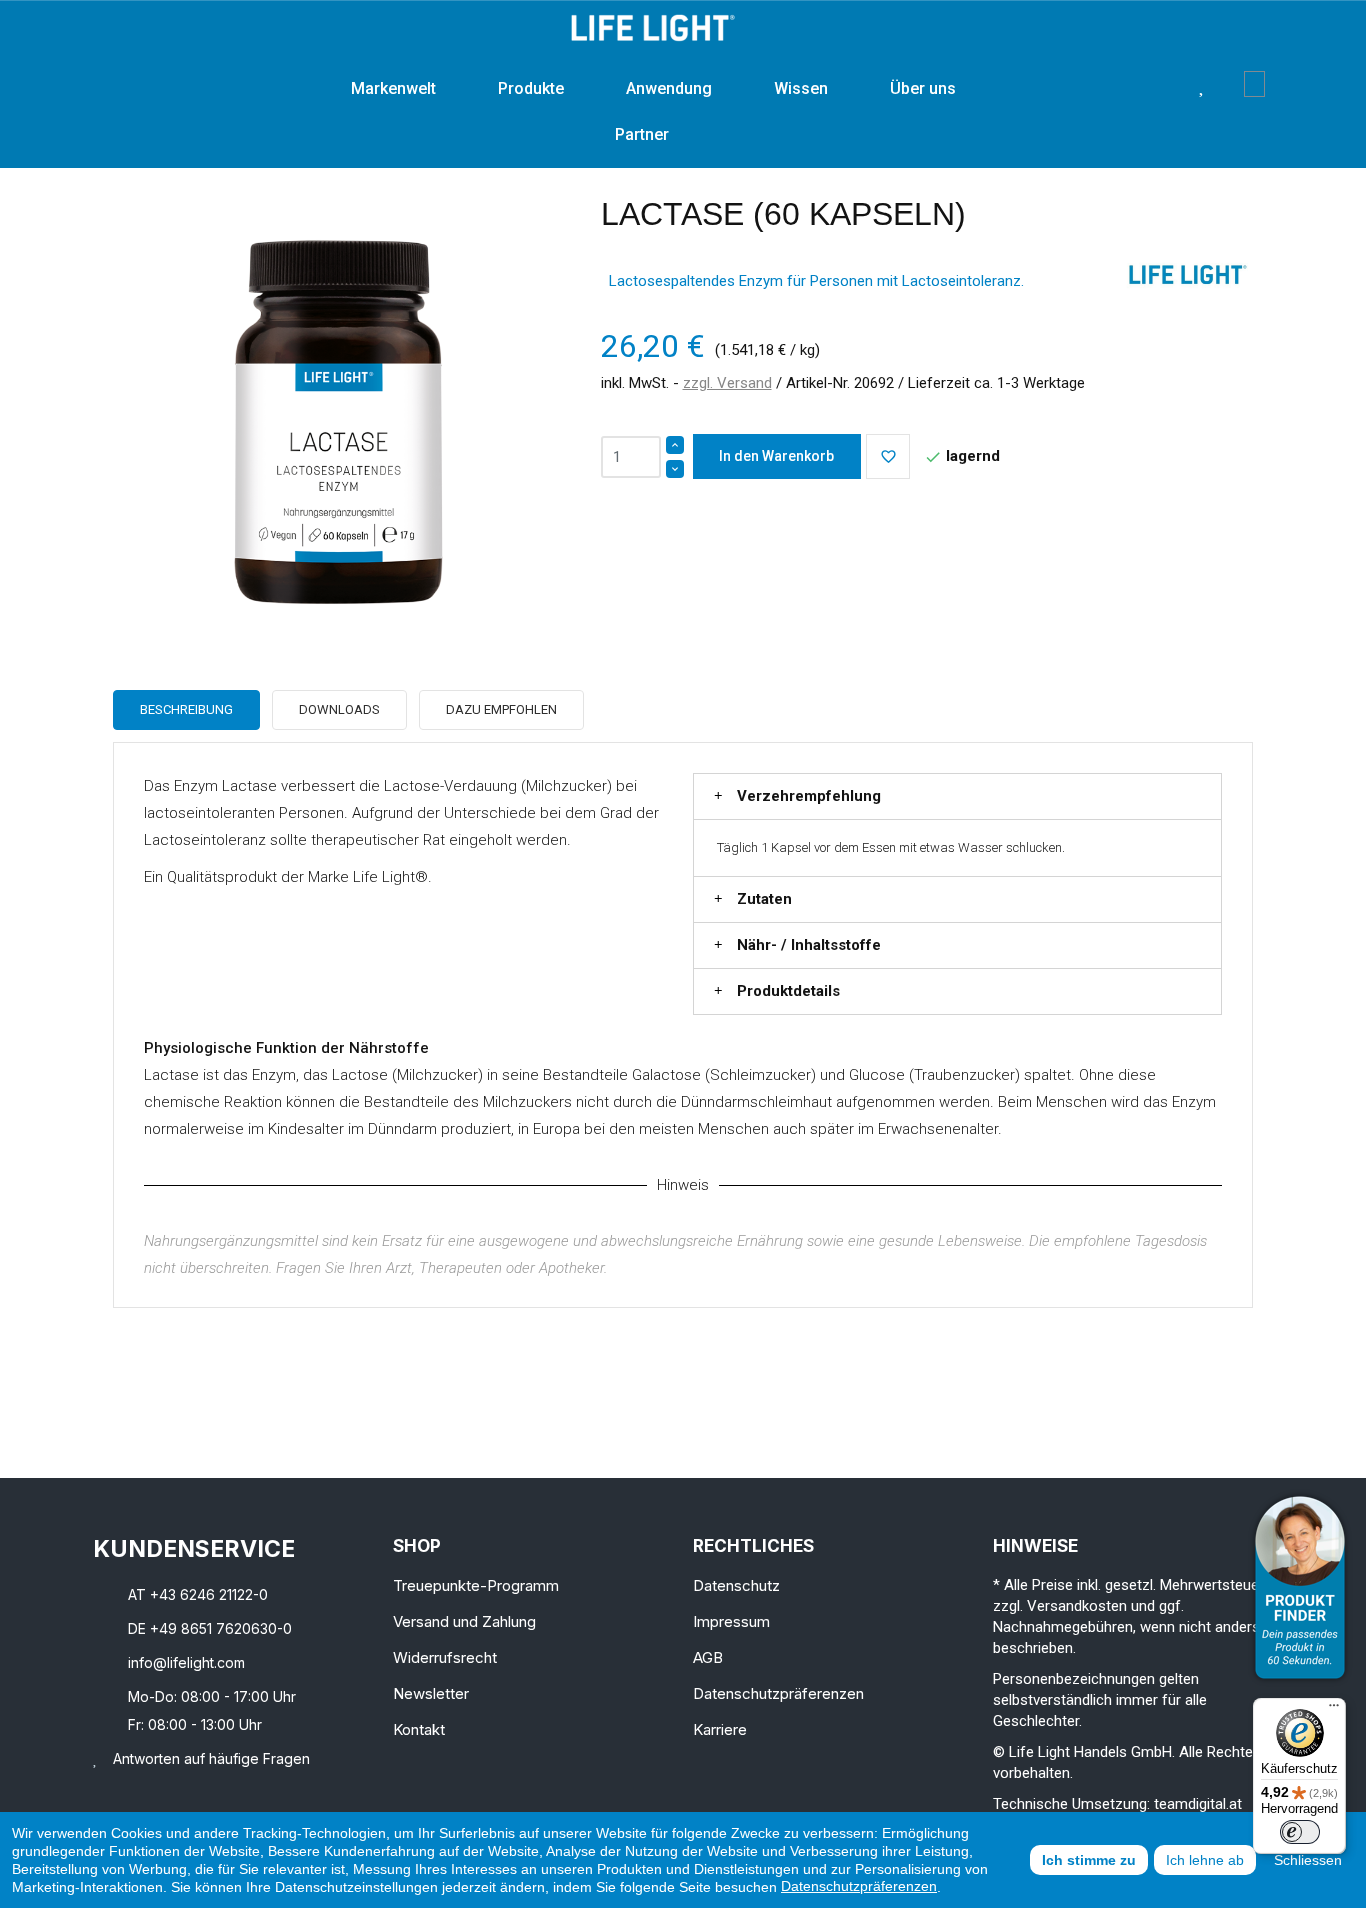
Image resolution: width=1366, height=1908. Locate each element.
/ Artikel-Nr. (813, 383)
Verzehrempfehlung (809, 796)
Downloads (339, 709)
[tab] (957, 796)
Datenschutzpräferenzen (859, 1886)
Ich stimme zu (1089, 1860)
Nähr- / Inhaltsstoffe (809, 945)
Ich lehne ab (1205, 1860)
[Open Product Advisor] (1300, 1587)
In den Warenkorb (776, 456)
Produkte (531, 88)
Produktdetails (788, 991)
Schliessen (1308, 1860)
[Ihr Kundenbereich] (1229, 84)
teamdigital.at (1198, 1804)
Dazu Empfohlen (501, 709)
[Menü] (1334, 1710)
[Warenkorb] (1254, 84)
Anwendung (669, 88)
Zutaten (764, 899)
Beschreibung (186, 709)
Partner (642, 134)
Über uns (923, 88)
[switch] (1300, 1832)
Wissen (801, 88)
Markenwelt (393, 88)
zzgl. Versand (727, 383)
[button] (1171, 84)
